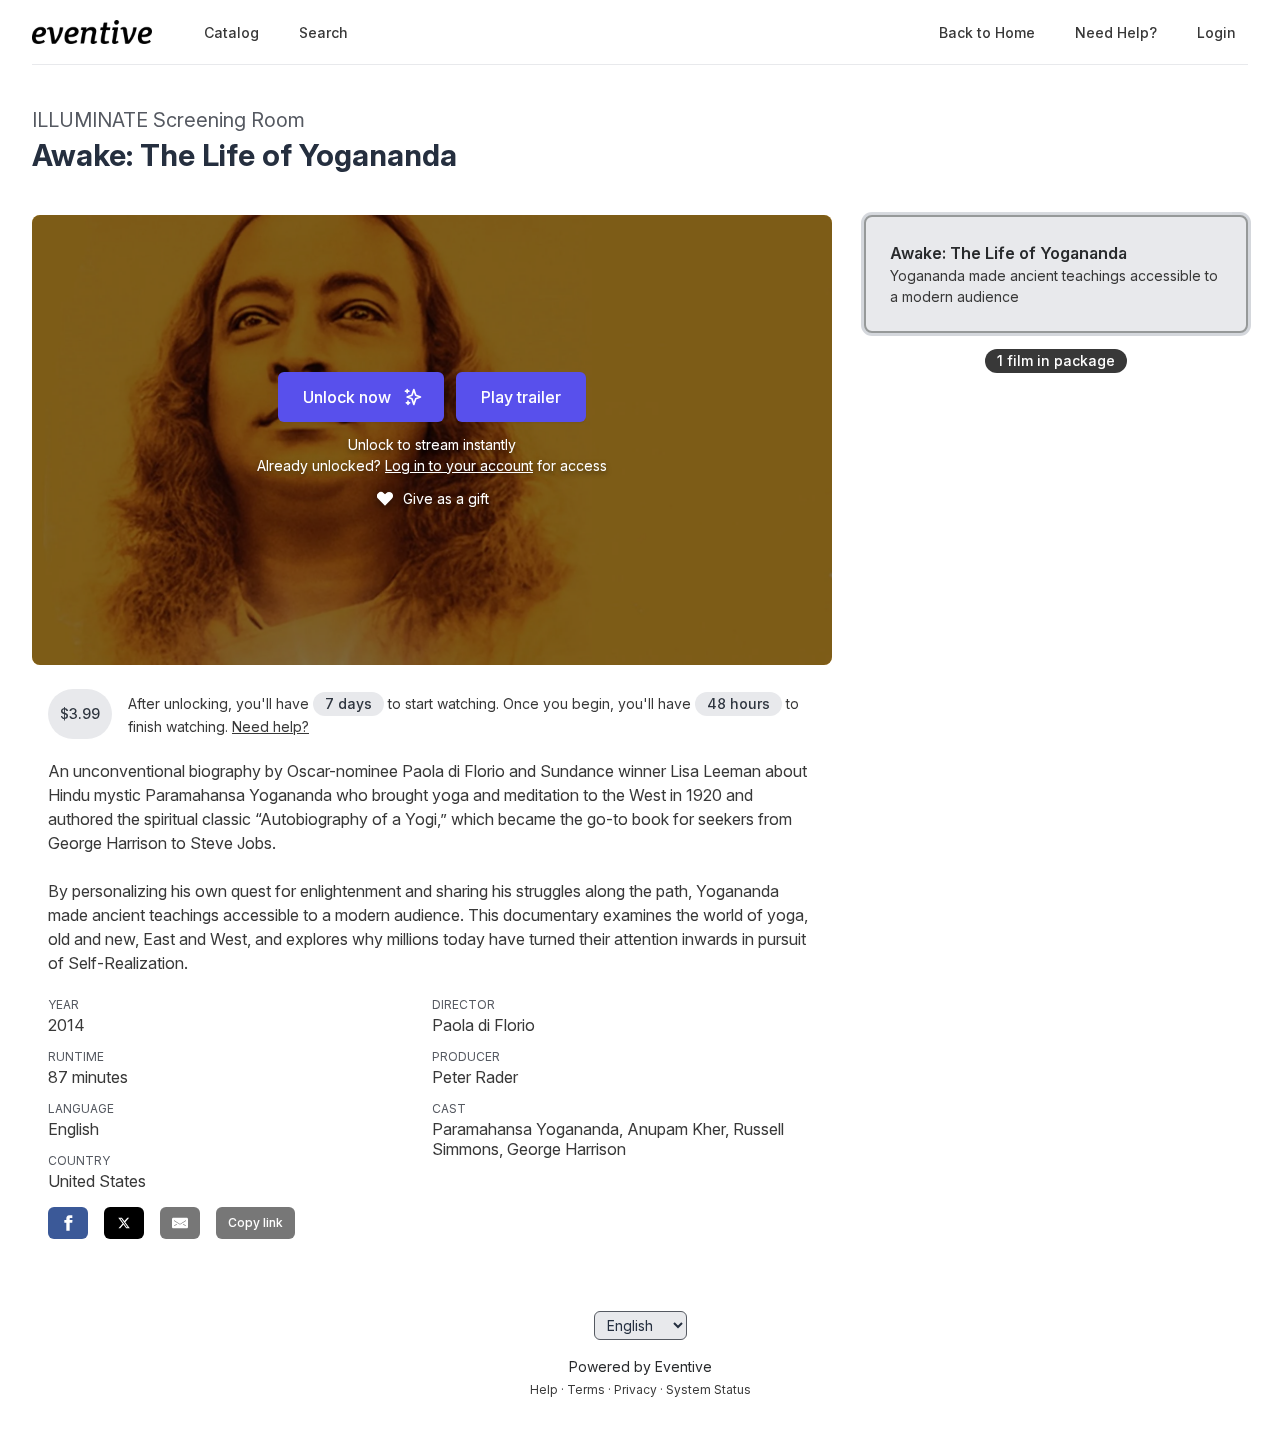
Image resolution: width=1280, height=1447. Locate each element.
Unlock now (347, 397)
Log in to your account (459, 465)
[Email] (180, 1223)
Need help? (1116, 32)
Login (1216, 32)
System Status (708, 1389)
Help (544, 1389)
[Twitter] (124, 1223)
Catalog (231, 32)
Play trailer (521, 397)
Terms (586, 1389)
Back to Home (987, 32)
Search (323, 32)
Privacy (635, 1389)
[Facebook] (68, 1223)
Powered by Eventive (640, 1366)
